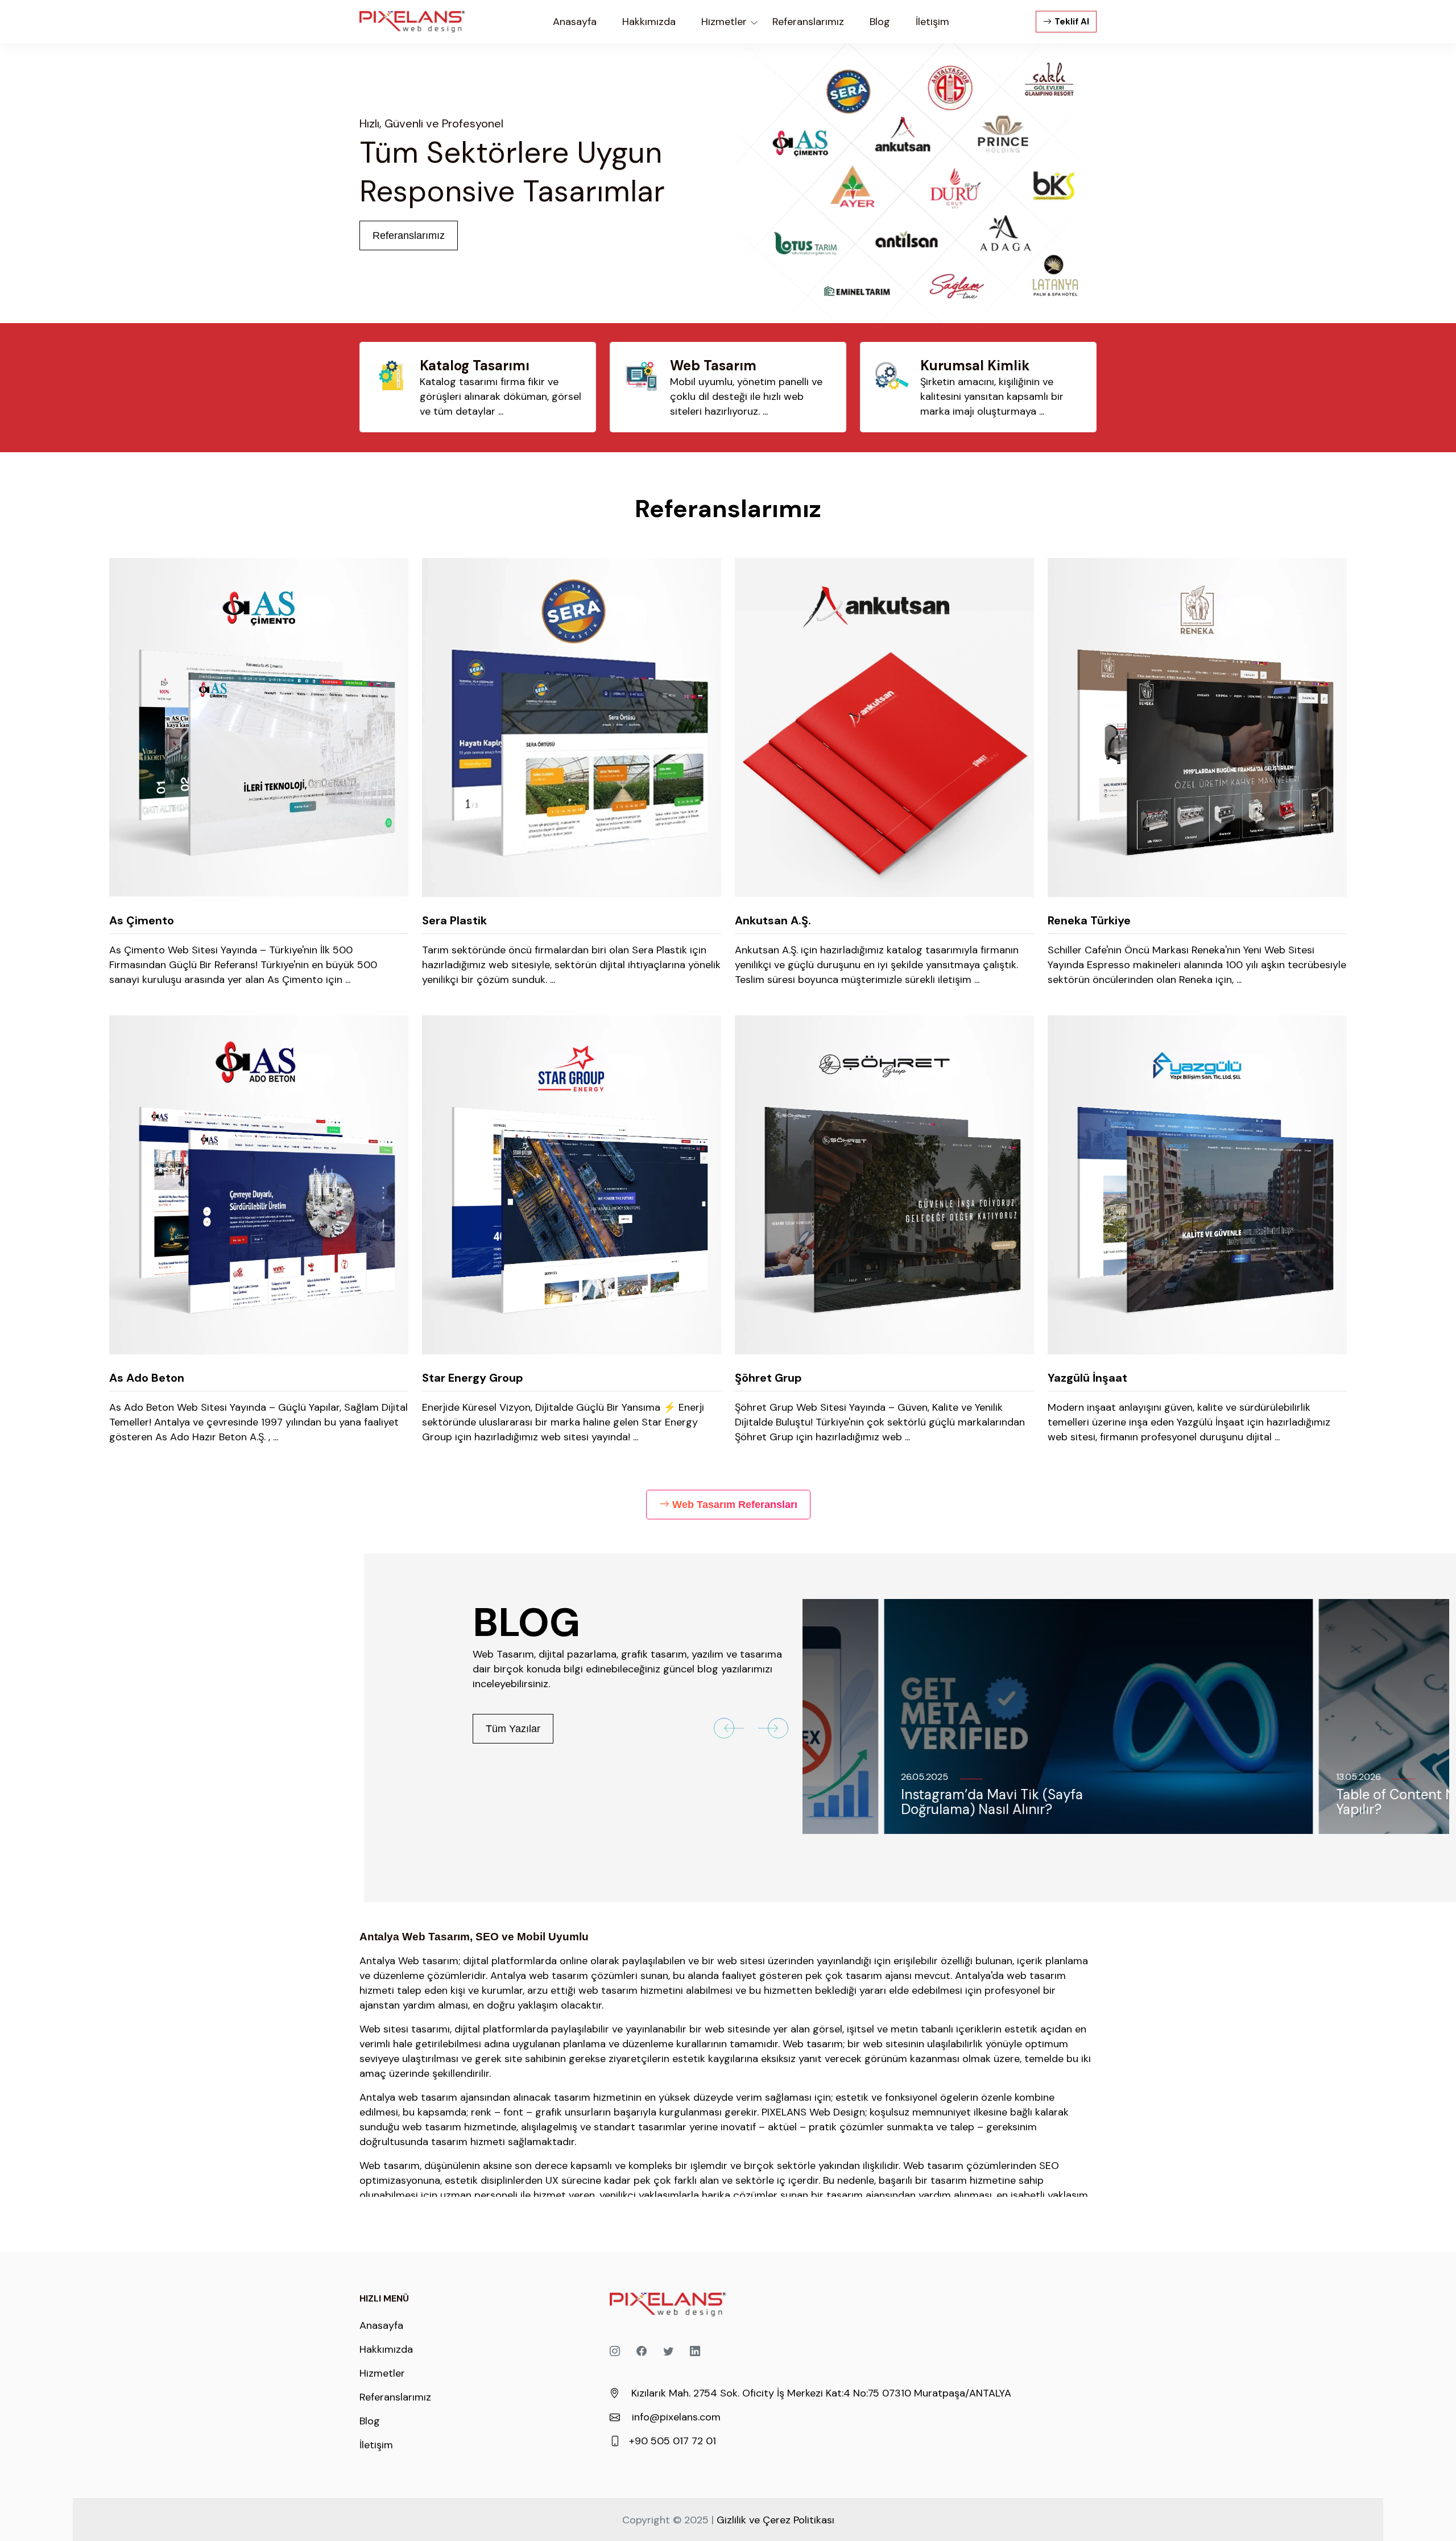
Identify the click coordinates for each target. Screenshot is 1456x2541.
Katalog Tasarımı (475, 365)
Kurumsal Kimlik (975, 365)
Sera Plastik (454, 920)
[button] (729, 1728)
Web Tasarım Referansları (735, 1505)
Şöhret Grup (768, 1378)
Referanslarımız (409, 235)
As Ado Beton (147, 1378)
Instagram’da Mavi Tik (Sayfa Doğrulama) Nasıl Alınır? (911, 1802)
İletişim (376, 2445)
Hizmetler (382, 2373)
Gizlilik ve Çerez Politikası (775, 2520)
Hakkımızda (386, 2349)
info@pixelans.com (676, 2417)
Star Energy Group (473, 1378)
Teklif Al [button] (1072, 22)
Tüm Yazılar (513, 1729)
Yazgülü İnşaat (1087, 1378)
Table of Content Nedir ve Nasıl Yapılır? (1352, 1802)
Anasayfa (575, 22)
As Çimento (142, 920)
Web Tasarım (713, 365)
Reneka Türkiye (1089, 920)
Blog (370, 2421)
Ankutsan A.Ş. (773, 920)
